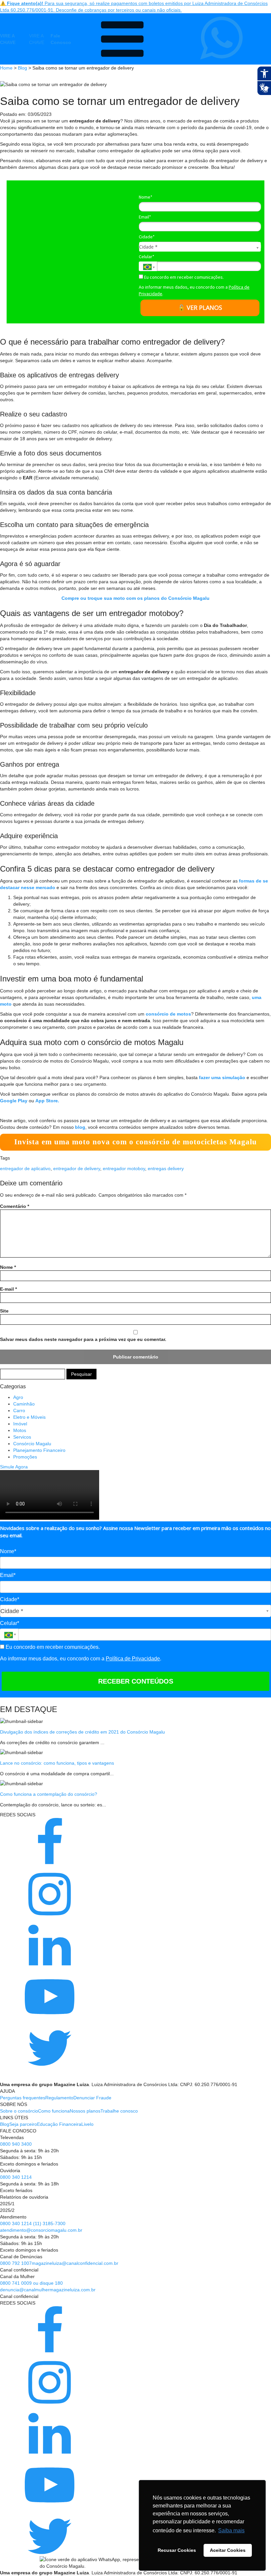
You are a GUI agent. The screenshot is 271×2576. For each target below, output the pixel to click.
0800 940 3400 (16, 2144)
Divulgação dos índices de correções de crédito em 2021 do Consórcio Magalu (82, 1732)
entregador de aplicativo (25, 1169)
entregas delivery (166, 1169)
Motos (20, 1430)
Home (6, 68)
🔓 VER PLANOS (200, 308)
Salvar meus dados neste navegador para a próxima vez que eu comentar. (83, 1339)
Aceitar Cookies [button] (228, 2550)
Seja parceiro (23, 2124)
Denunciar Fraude (92, 2098)
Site (4, 1311)
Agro (18, 1397)
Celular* (147, 257)
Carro (19, 1410)
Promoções (25, 1457)
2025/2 (7, 2210)
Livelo (87, 2124)
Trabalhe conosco (119, 2111)
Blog (22, 68)
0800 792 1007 (16, 2263)
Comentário (15, 1206)
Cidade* (147, 237)
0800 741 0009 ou (20, 2283)
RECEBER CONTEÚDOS (136, 1681)
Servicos (22, 1437)
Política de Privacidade (133, 1659)
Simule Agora (14, 1467)
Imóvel (20, 1424)
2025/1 (7, 2204)
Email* (145, 217)
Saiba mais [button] (231, 2530)
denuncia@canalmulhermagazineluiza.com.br (48, 2290)
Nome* (146, 197)
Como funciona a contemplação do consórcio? (49, 1794)
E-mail (8, 1289)
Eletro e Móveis (29, 1417)
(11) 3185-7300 (49, 2223)
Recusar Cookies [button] (177, 2550)
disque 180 (51, 2283)
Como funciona (54, 2111)
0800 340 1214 (16, 2177)
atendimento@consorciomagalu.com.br (41, 2230)
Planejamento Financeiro (39, 1450)
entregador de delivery (77, 1169)
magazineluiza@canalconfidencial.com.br (75, 2263)
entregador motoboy (124, 1169)
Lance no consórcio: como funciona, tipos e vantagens (57, 1763)
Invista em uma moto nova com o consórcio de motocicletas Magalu (135, 1142)
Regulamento (59, 2098)
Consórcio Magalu (32, 1444)
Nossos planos (85, 2111)
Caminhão (24, 1404)
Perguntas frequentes (23, 2098)
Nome (8, 1267)
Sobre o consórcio (19, 2111)
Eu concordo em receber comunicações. (183, 277)
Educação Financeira (59, 2124)
